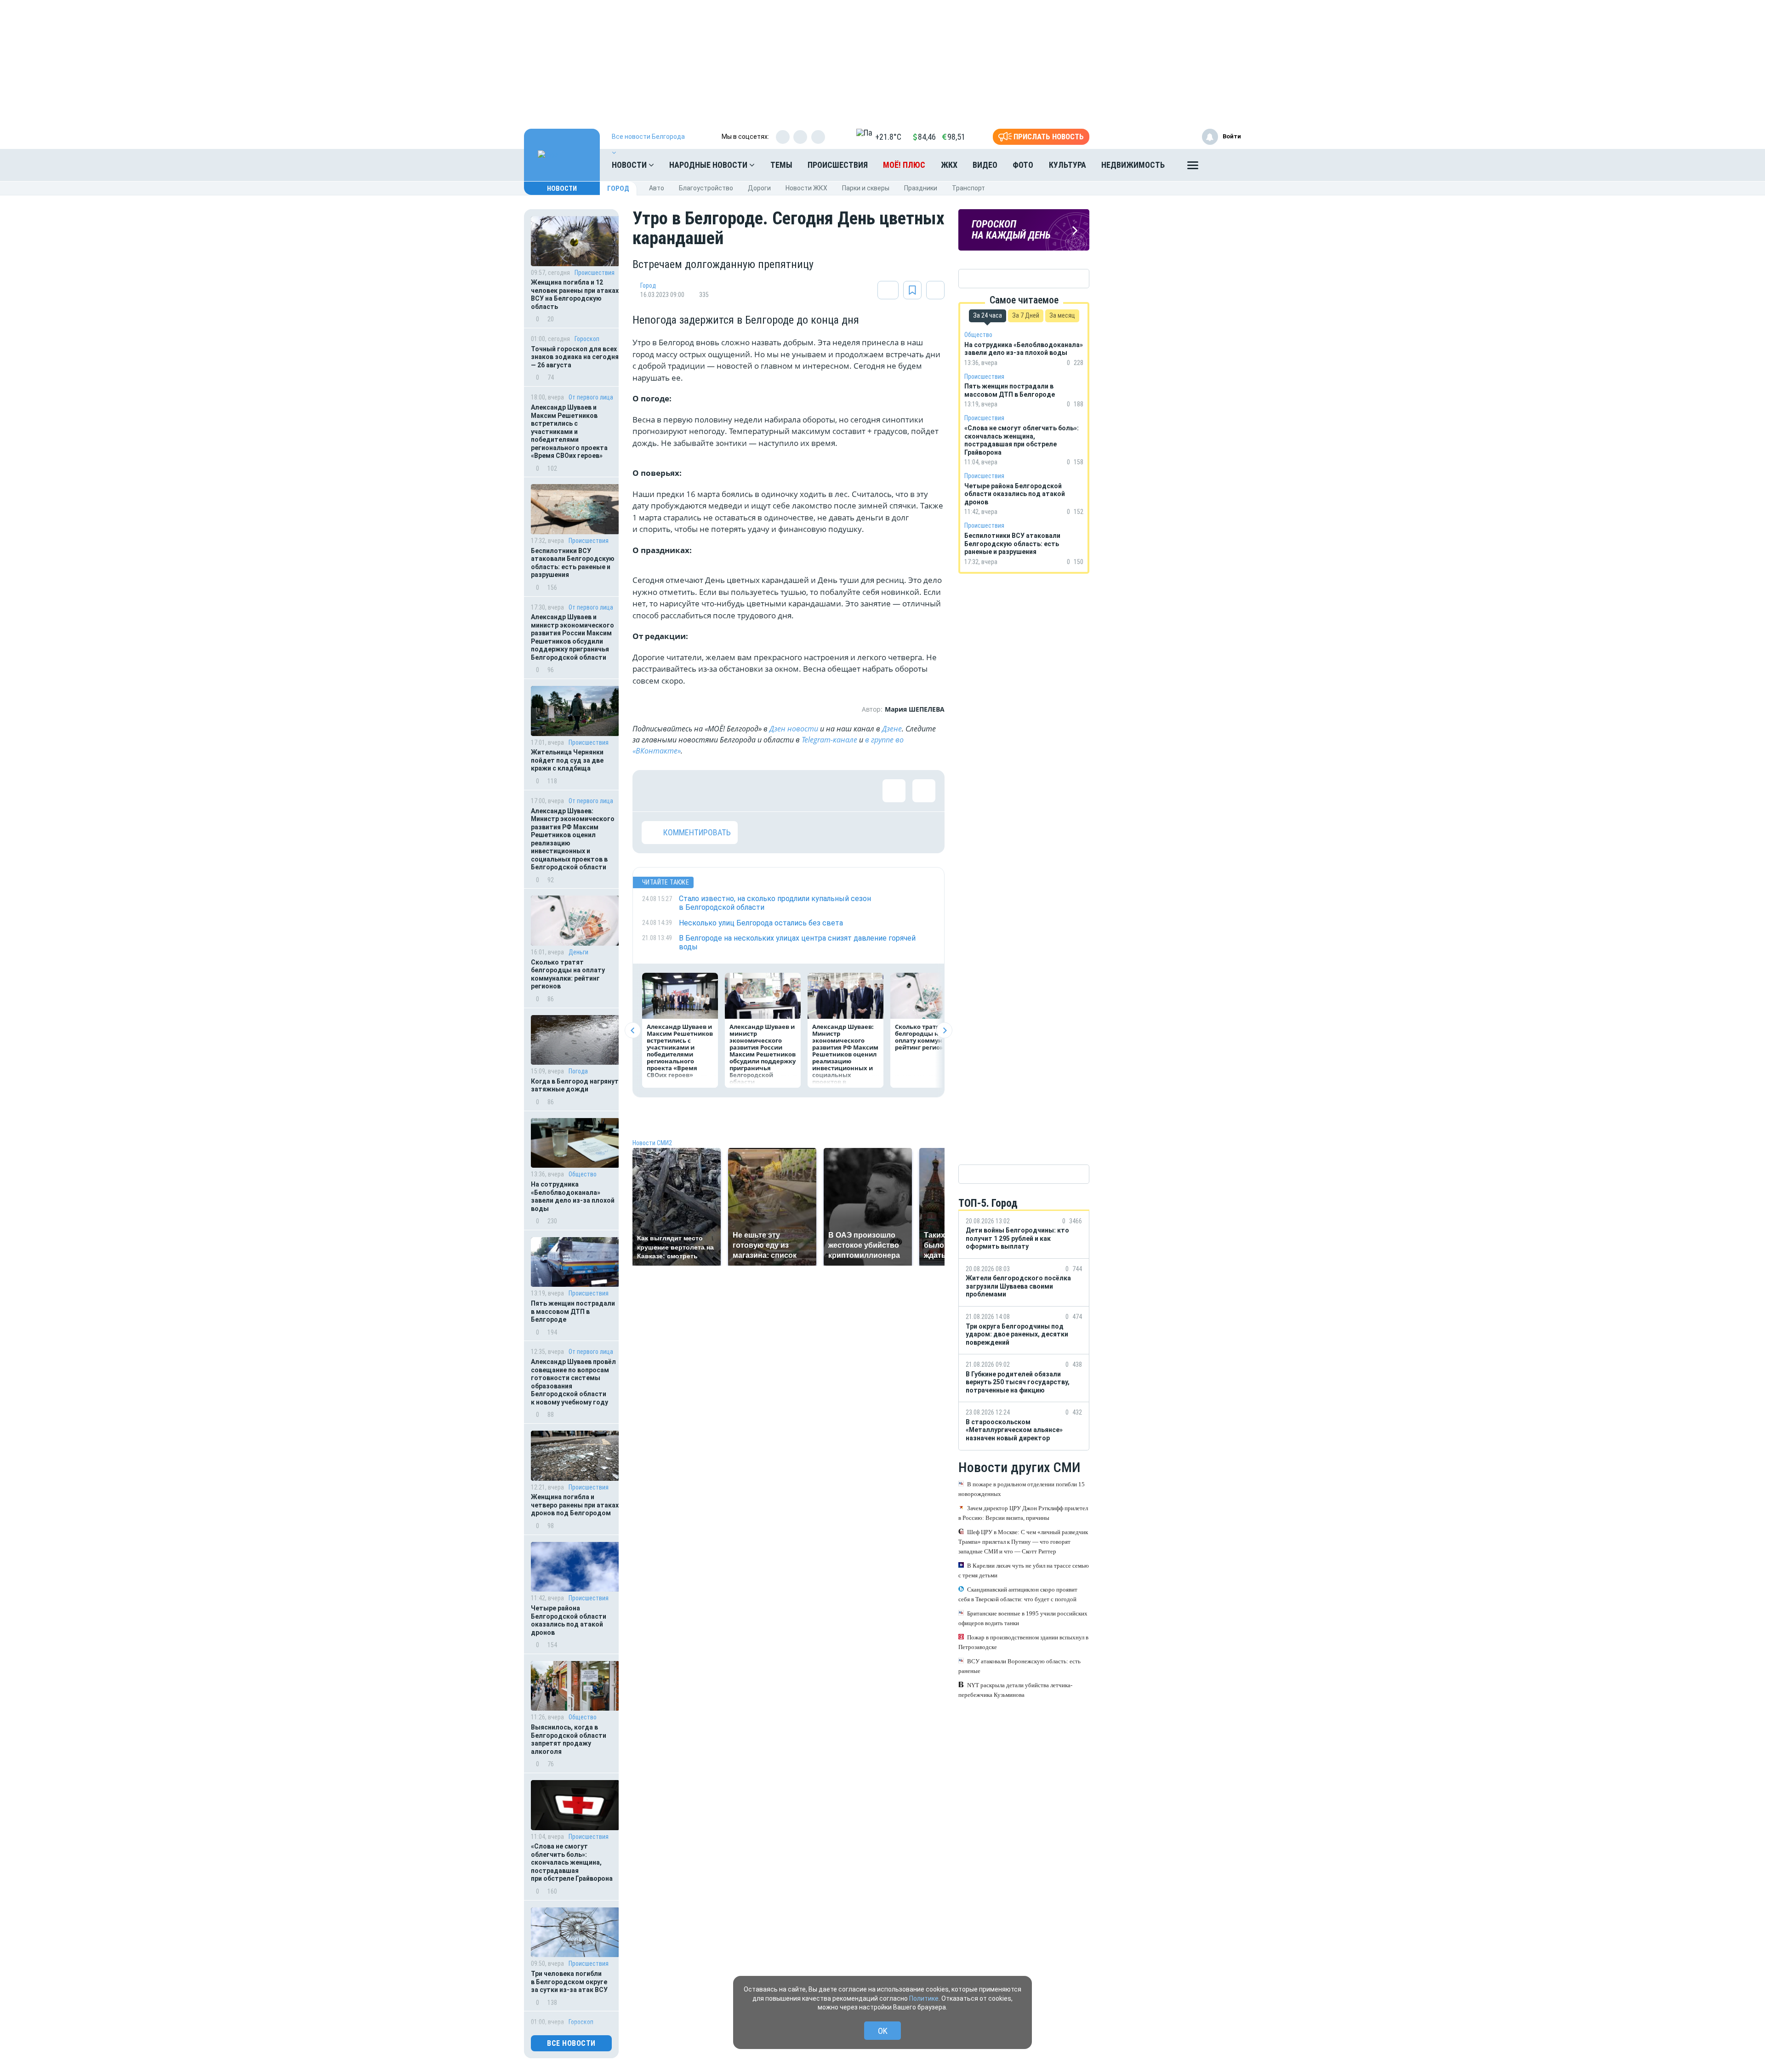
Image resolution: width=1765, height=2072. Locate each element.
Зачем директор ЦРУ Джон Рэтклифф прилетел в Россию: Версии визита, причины (1023, 1513)
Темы (781, 165)
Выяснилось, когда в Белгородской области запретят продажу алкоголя (569, 1739)
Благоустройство (706, 188)
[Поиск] (1225, 165)
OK (883, 2031)
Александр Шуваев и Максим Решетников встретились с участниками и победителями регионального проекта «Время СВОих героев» (569, 431)
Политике (924, 1998)
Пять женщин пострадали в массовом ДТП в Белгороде (573, 1311)
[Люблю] (713, 791)
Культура (1068, 165)
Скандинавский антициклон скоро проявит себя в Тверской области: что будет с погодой (1018, 1594)
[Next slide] (944, 1030)
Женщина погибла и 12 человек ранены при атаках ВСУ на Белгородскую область (575, 294)
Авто (657, 188)
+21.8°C (888, 137)
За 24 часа (988, 315)
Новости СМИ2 (652, 1143)
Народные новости (709, 165)
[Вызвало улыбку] (683, 791)
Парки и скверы (866, 188)
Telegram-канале (829, 740)
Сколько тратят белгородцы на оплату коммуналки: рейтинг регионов (568, 974)
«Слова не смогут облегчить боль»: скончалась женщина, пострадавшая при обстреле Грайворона (572, 1862)
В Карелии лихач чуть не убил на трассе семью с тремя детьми (1024, 1570)
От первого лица (591, 397)
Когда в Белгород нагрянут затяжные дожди (575, 1085)
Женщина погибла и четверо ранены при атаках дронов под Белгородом (575, 1505)
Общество (583, 1174)
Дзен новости (794, 729)
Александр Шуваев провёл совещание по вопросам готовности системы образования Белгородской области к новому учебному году (573, 1382)
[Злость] (803, 791)
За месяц (1062, 315)
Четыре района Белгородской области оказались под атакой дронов (569, 1620)
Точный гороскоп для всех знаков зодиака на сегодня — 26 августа (575, 357)
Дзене (892, 729)
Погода (578, 1071)
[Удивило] (743, 791)
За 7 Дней (1026, 315)
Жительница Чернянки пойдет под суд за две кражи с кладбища (567, 760)
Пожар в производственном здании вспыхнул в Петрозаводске (1023, 1642)
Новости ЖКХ (806, 188)
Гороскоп (587, 339)
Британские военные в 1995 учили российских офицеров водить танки (1023, 1618)
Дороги (759, 188)
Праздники (921, 188)
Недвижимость (1133, 165)
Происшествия (838, 165)
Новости (630, 165)
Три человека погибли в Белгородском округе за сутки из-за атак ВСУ (569, 1982)
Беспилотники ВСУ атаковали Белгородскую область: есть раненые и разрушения (573, 563)
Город (618, 188)
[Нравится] (653, 791)
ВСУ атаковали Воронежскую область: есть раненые (1019, 1666)
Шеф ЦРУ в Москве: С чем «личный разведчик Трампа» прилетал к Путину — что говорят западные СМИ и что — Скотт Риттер (1023, 1542)
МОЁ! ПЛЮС (904, 165)
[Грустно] (773, 791)
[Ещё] (1193, 167)
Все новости (571, 2043)
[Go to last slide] (633, 1030)
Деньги (578, 952)
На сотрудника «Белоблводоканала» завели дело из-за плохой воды (573, 1196)
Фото (1023, 165)
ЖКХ (949, 165)
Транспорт (968, 188)
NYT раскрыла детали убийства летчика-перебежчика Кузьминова (1015, 1690)
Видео (985, 165)
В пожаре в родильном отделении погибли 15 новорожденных (1022, 1489)
